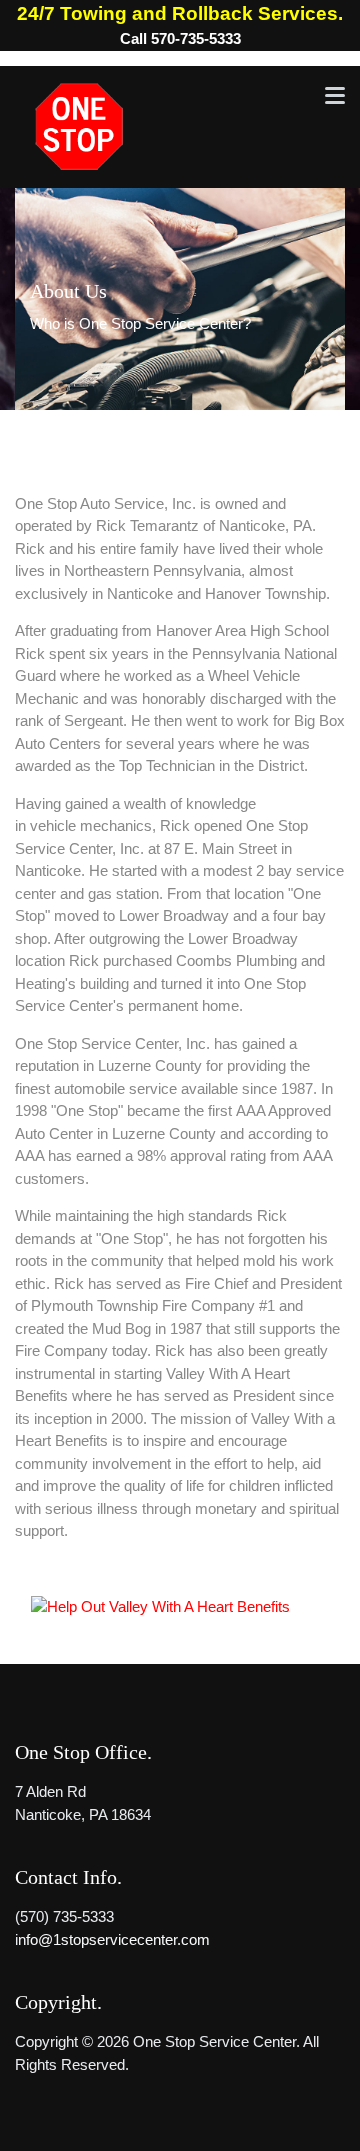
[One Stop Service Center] (78, 125)
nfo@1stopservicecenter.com (114, 1939)
